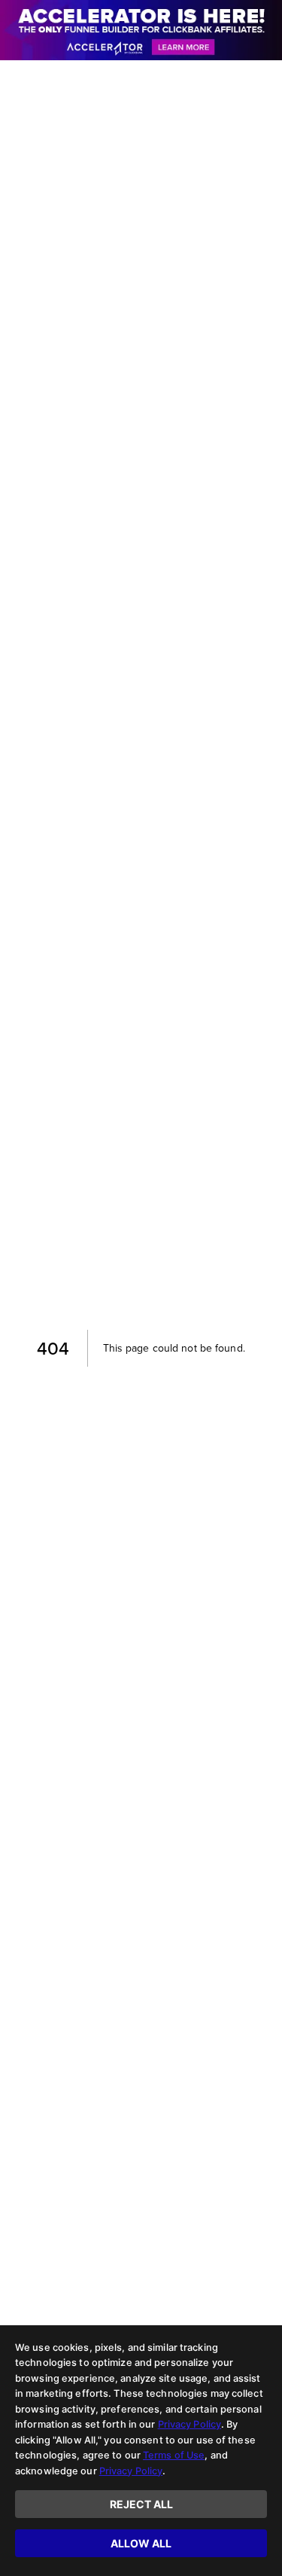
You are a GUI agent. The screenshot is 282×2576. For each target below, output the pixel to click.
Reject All (141, 2504)
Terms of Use (174, 2455)
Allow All (141, 2543)
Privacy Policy (190, 2424)
